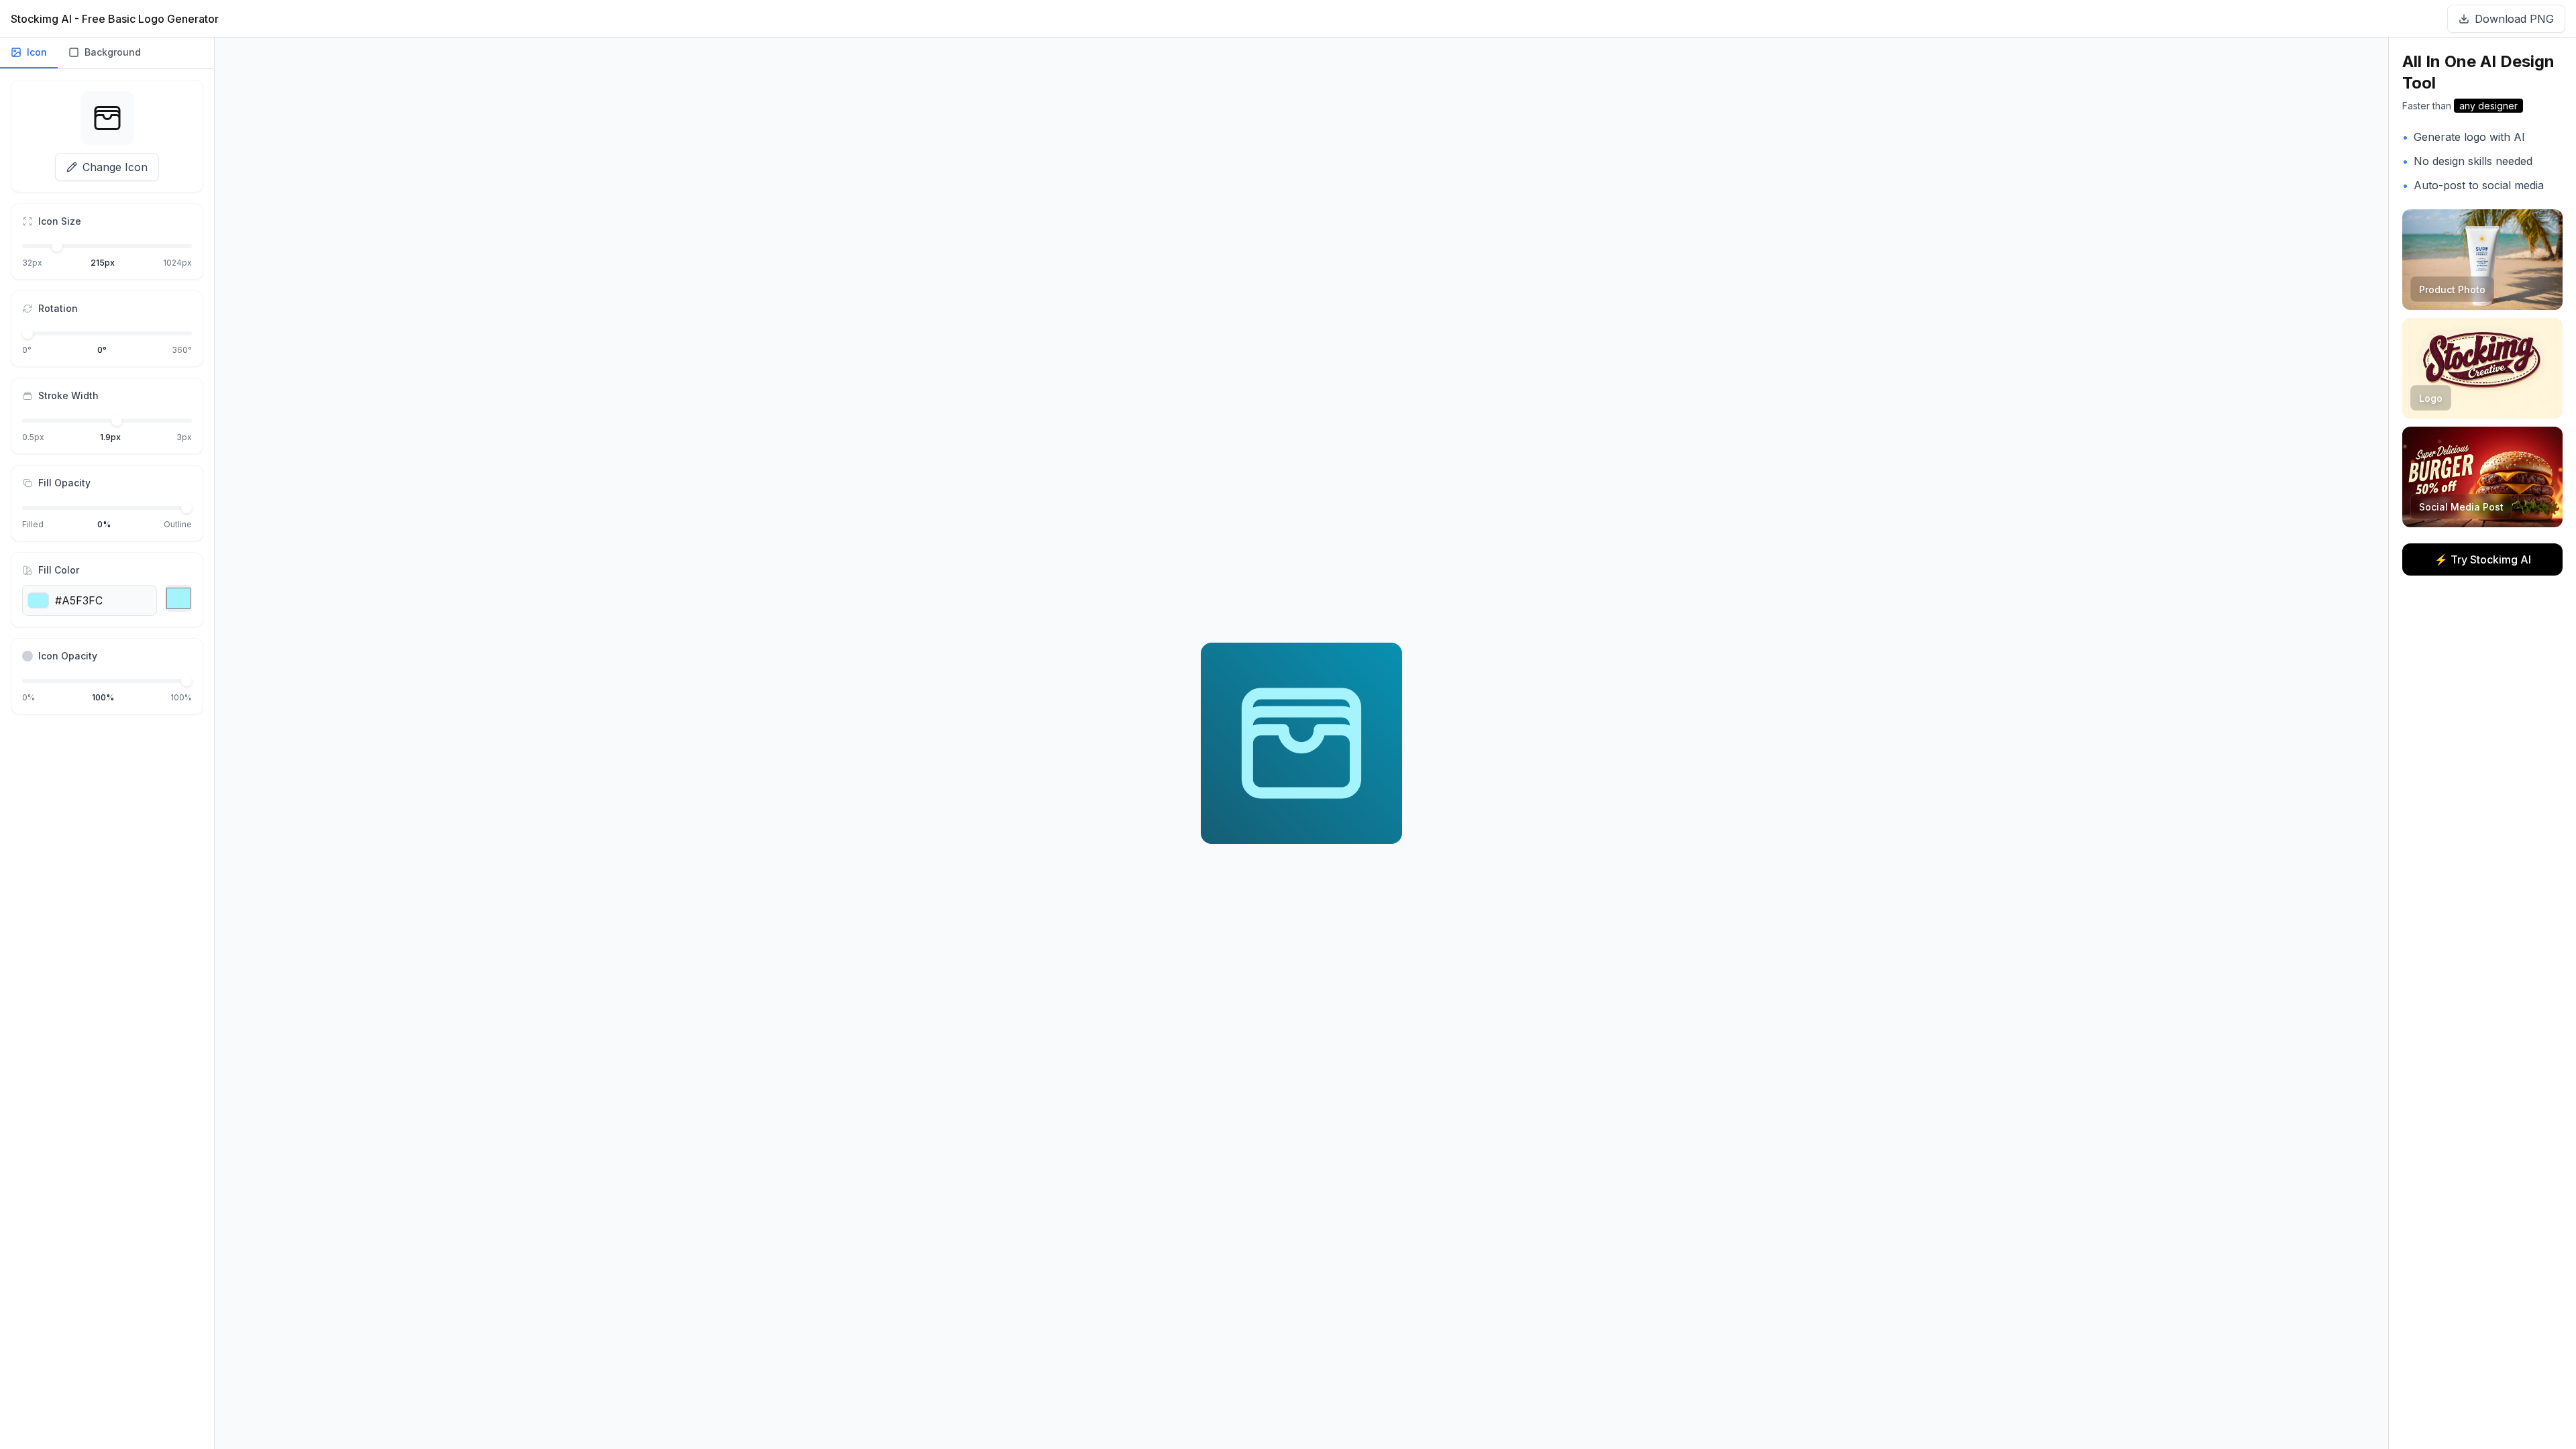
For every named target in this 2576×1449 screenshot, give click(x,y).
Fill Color (59, 570)
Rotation (58, 308)
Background (113, 52)
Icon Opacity (68, 656)
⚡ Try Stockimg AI (2483, 559)
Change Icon (115, 167)
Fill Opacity (64, 483)
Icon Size (60, 221)
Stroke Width (68, 395)
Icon (37, 52)
